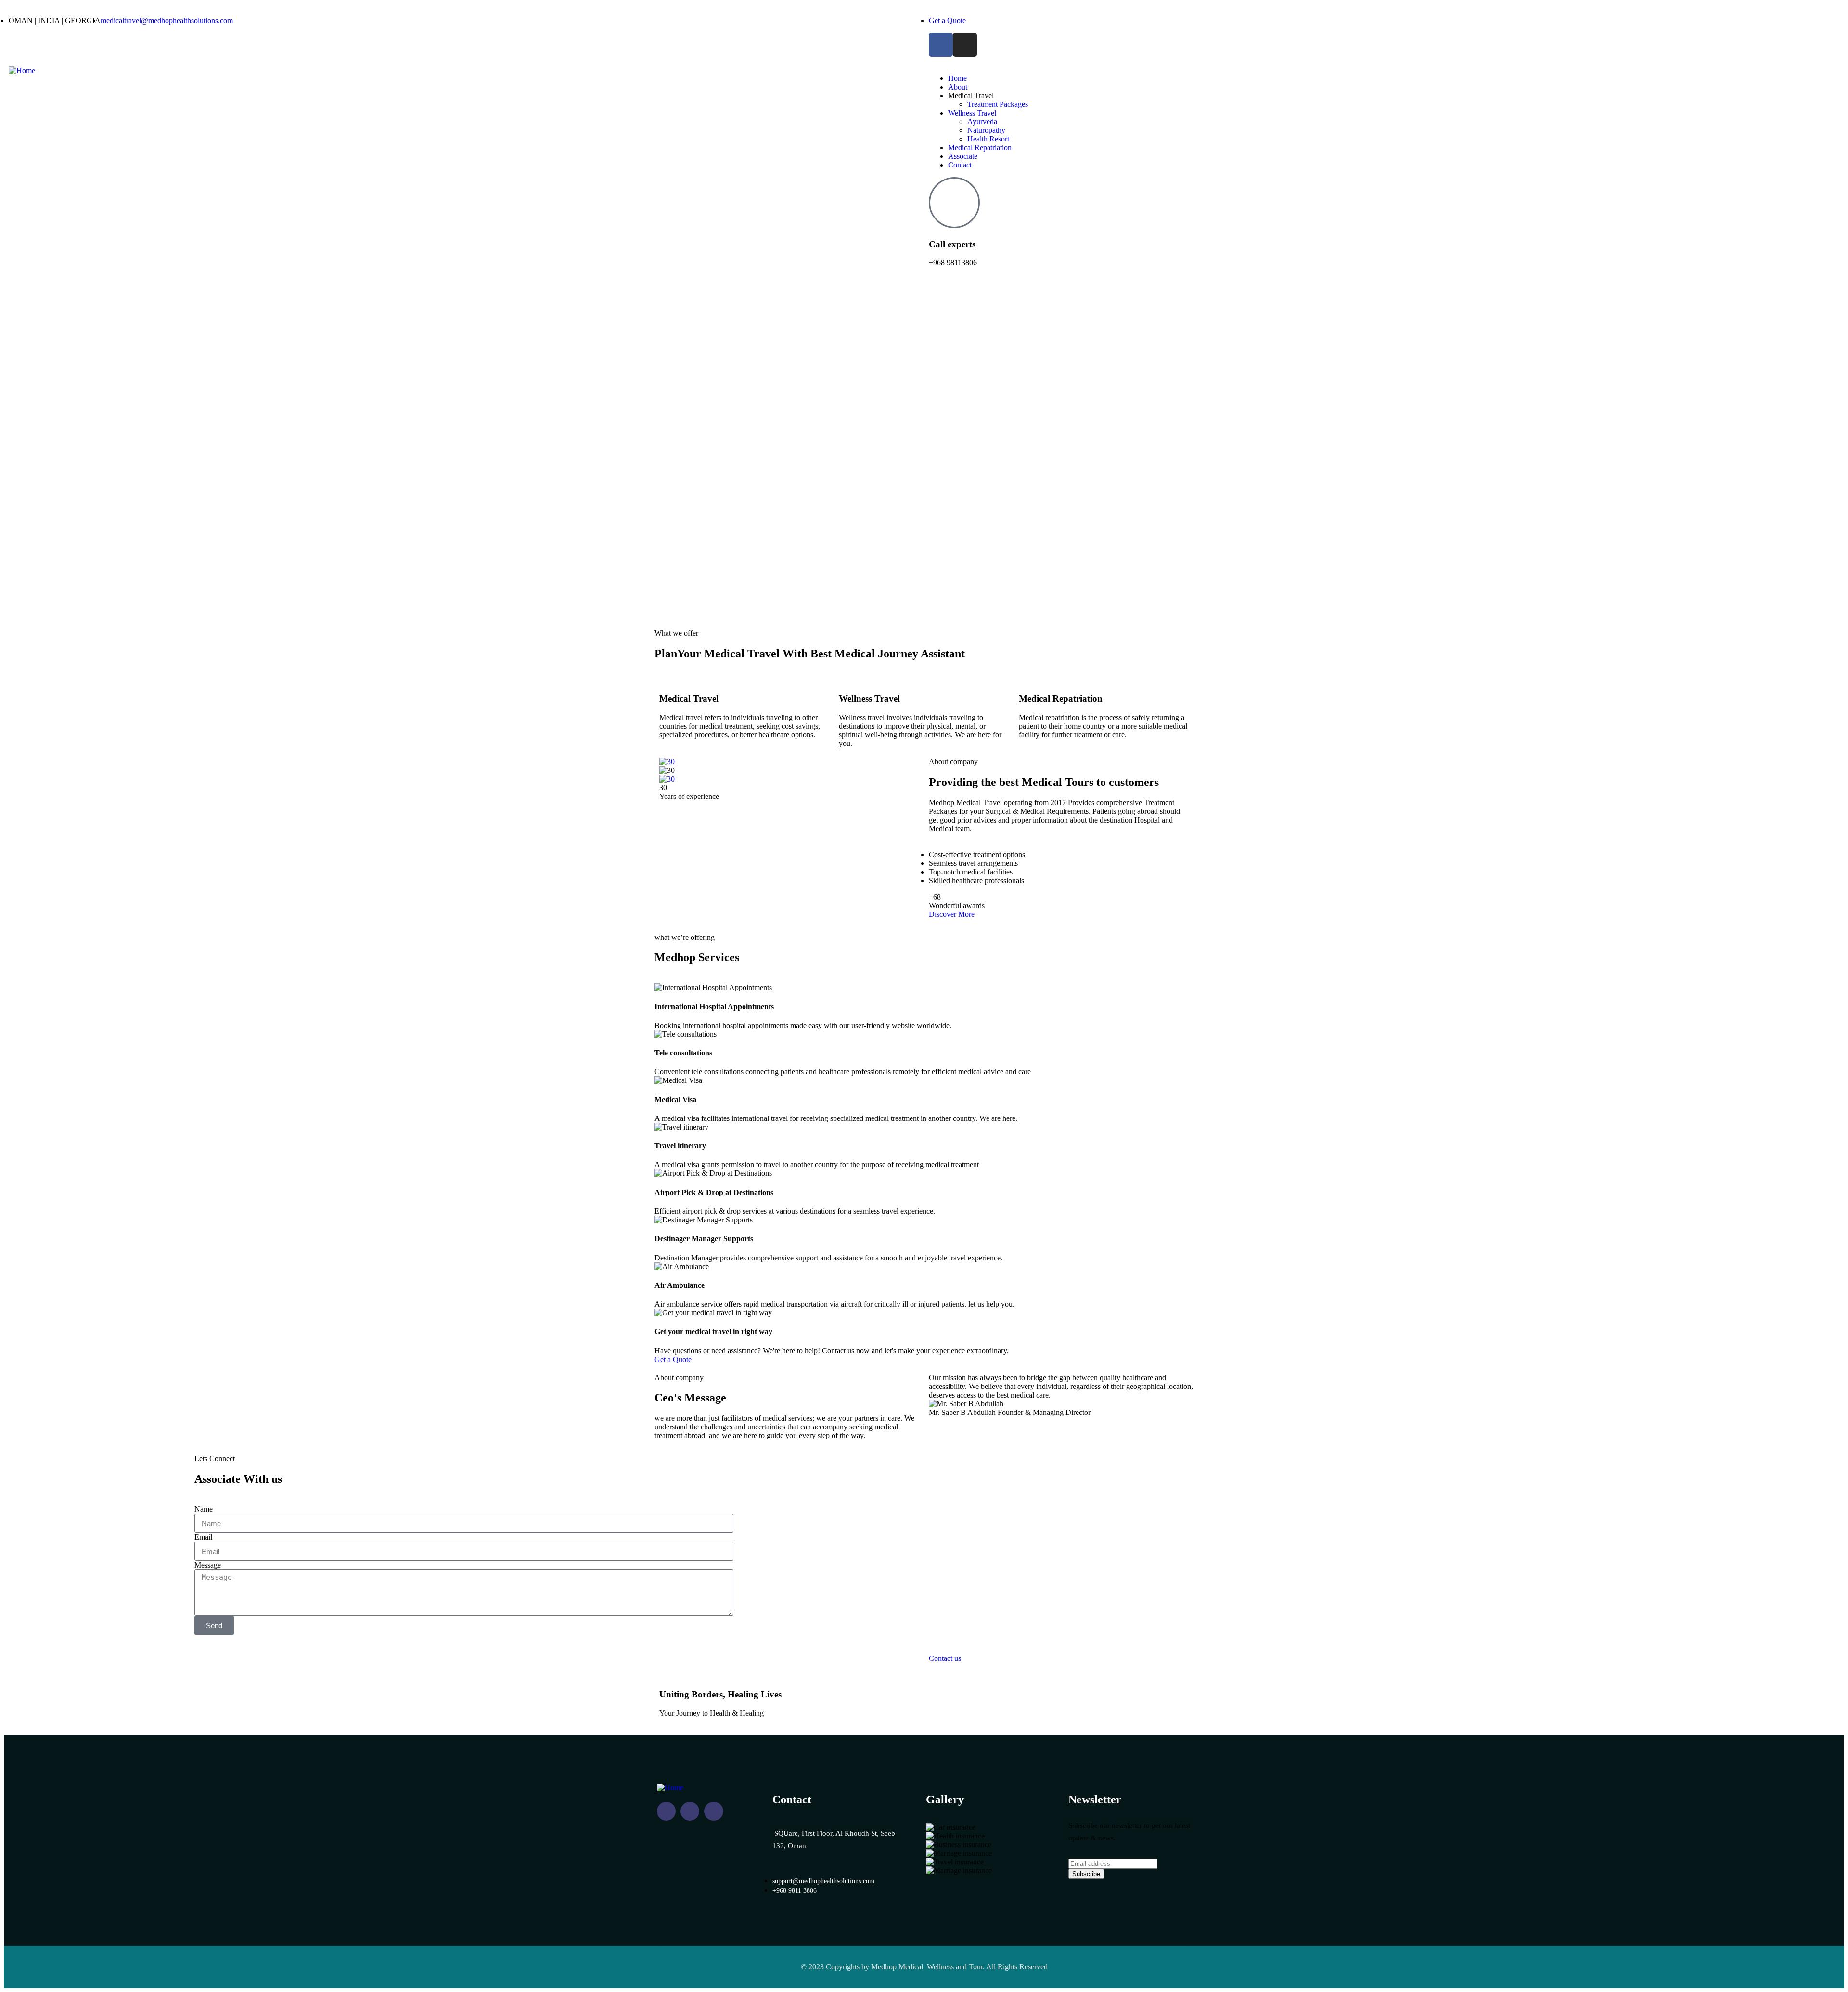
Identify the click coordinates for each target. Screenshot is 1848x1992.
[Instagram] (965, 45)
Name (204, 1509)
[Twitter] (713, 1811)
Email (203, 1537)
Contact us (945, 1658)
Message (208, 1565)
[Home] (22, 71)
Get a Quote (673, 1359)
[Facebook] (941, 45)
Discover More (952, 914)
